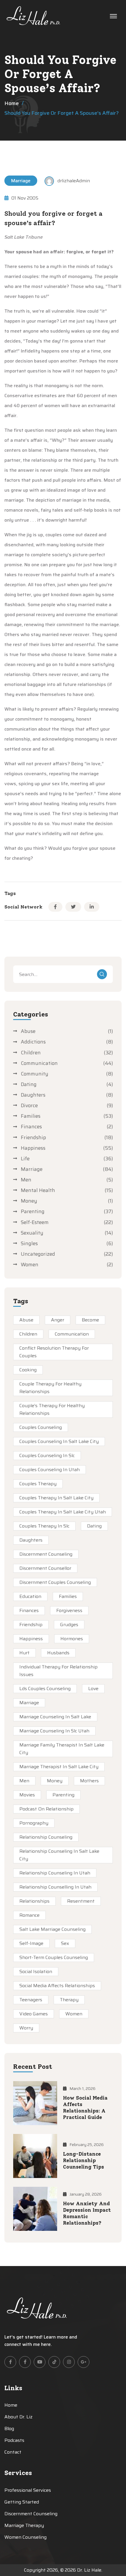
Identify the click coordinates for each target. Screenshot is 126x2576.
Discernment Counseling (46, 1554)
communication (72, 1334)
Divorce (29, 1105)
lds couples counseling (45, 1689)
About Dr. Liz (18, 2417)
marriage (29, 1703)
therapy (69, 2000)
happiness (31, 1639)
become (90, 1320)
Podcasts (14, 2440)
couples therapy (38, 1484)
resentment (81, 1901)
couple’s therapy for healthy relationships (52, 1409)
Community (35, 1074)
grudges (69, 1625)
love (93, 1689)
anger (58, 1320)
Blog (9, 2429)
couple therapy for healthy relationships (50, 1388)
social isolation (36, 1971)
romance (29, 1915)
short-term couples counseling (54, 1957)
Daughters (33, 1095)
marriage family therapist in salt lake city (62, 1749)
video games (34, 2014)
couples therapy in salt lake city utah (63, 1512)
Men (26, 1180)
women (74, 2014)
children (28, 1334)
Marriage (21, 181)
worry (26, 2028)
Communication (39, 1063)
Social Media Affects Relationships (57, 1986)
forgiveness (69, 1610)
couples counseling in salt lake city (59, 1441)
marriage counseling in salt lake (55, 1717)
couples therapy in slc (44, 1526)
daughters (31, 1540)
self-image (31, 1943)
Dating (29, 1084)
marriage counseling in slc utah (54, 1731)
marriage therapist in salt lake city (59, 1767)
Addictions (33, 1042)
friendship (31, 1625)
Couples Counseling (41, 1427)
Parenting (33, 1211)
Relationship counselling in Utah (55, 1887)
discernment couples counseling (55, 1582)
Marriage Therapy (24, 2525)
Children (31, 1053)
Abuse (28, 1031)
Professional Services (28, 2490)
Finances (31, 1127)
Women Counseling (25, 2537)
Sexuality (32, 1233)
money (55, 1781)
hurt (24, 1653)
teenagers (31, 2000)
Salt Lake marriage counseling (52, 1929)
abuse (26, 1320)
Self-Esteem (35, 1222)
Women (30, 1265)
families (68, 1596)
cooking (28, 1370)
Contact (13, 2452)
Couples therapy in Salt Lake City (56, 1498)
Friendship (33, 1137)
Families (31, 1116)
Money (29, 1201)
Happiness (33, 1148)
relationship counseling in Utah (55, 1873)
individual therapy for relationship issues (58, 1671)
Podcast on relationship (46, 1809)
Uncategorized (38, 1254)
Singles (29, 1243)
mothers (89, 1781)
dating (94, 1526)
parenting (63, 1795)
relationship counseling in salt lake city (59, 1855)
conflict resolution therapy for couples (54, 1352)
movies (27, 1795)
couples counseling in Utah (50, 1470)
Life (25, 1159)
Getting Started (22, 2502)
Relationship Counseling (46, 1837)
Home (12, 103)
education (30, 1596)
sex (65, 1943)
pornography (34, 1823)
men (24, 1781)
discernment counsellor (45, 1568)
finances (29, 1610)
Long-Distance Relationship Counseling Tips (84, 2160)
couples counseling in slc (47, 1455)
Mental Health (38, 1190)
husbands (58, 1653)
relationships (34, 1901)
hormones (72, 1639)
